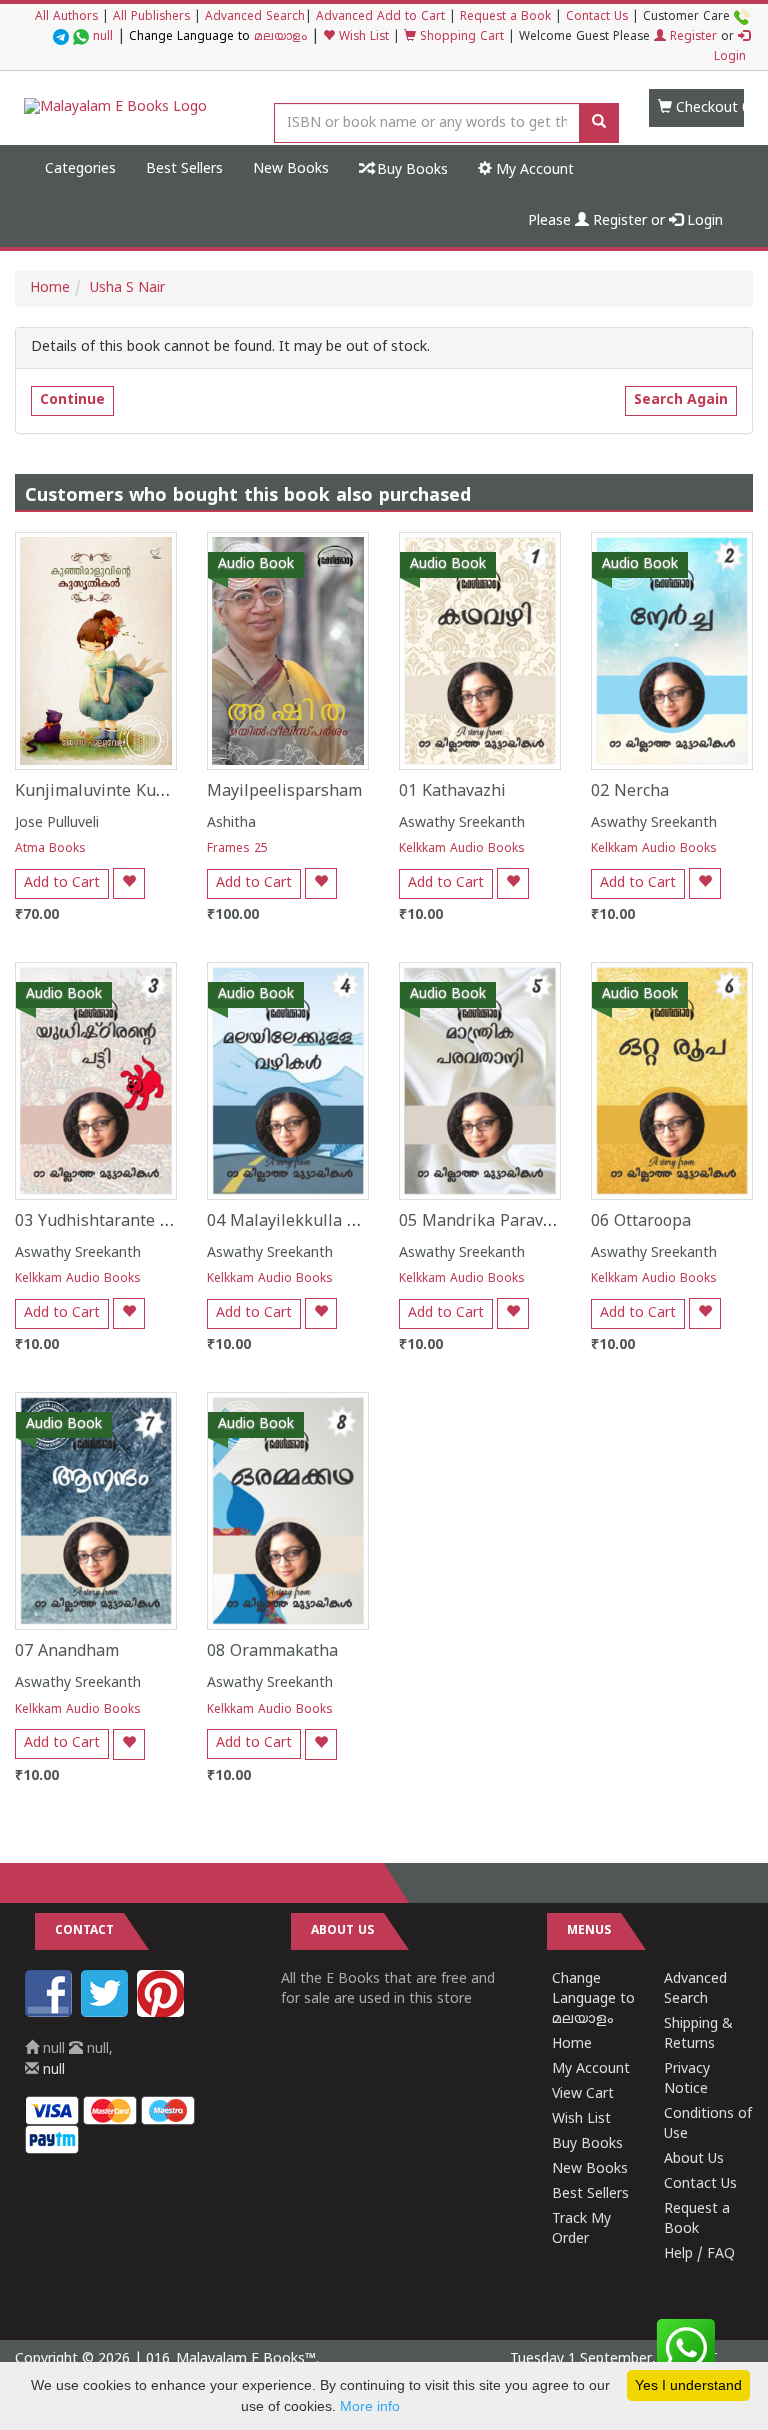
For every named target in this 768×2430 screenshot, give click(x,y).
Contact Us (597, 17)
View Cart (583, 2094)
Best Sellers (184, 169)
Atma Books (50, 849)
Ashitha (231, 823)
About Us (694, 2159)
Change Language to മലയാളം (593, 1999)
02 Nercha (630, 792)
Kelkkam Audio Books (462, 849)
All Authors (66, 17)
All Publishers (151, 17)
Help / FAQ (699, 2254)
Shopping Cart (460, 37)
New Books (291, 169)
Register (691, 37)
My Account (533, 170)
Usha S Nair (127, 288)
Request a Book (505, 17)
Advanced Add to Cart (380, 17)
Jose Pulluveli (57, 823)
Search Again (681, 400)
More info (370, 2406)
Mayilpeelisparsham (284, 792)
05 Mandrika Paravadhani (497, 1222)
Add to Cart (62, 883)
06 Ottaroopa (641, 1222)
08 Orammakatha (272, 1652)
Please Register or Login (625, 221)
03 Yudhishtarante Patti (105, 1222)
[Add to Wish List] (129, 883)
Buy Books (410, 170)
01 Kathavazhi (452, 792)
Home (50, 288)
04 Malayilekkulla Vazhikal (309, 1222)
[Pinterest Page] (163, 2013)
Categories (80, 169)
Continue (72, 400)
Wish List (362, 37)
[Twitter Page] (107, 2013)
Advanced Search (255, 17)
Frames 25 (237, 849)
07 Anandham (67, 1652)
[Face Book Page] (51, 2013)
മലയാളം (280, 37)
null (103, 37)
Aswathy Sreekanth (462, 823)
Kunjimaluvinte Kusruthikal (120, 792)
